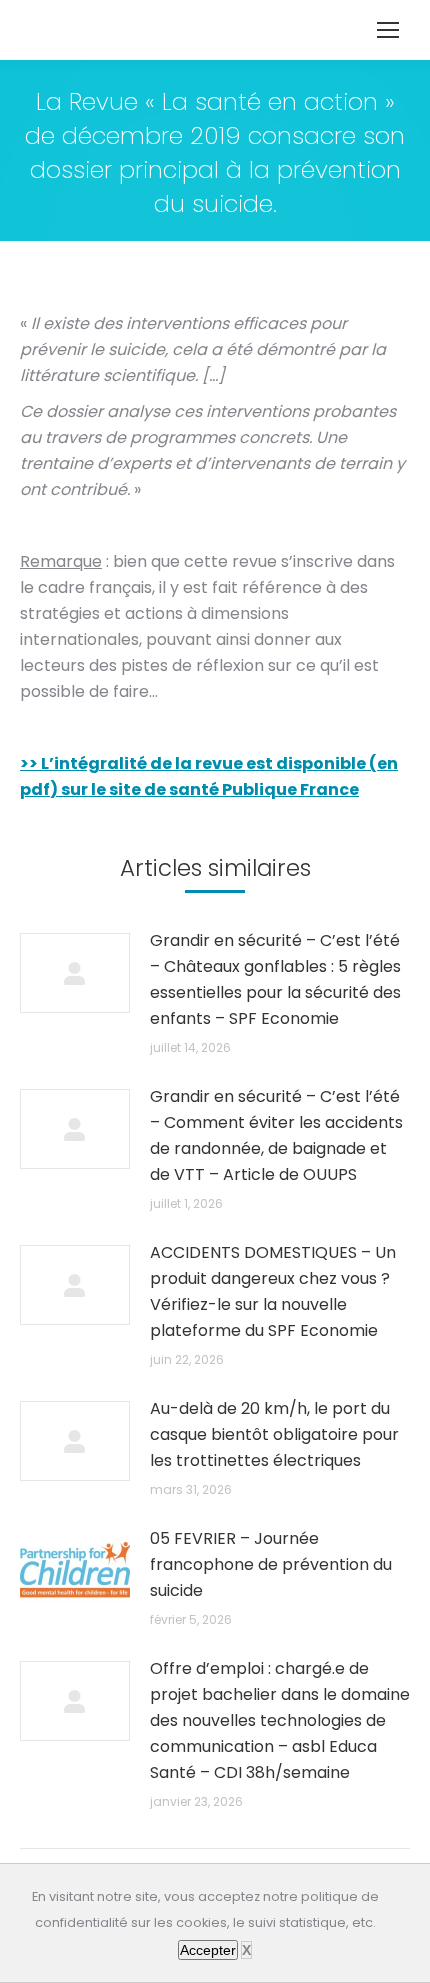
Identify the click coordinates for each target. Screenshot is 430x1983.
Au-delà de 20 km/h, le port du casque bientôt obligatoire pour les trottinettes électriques (274, 1434)
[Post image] (75, 973)
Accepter (208, 1950)
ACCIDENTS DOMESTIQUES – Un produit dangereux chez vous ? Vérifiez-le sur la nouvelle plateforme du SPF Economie (273, 1291)
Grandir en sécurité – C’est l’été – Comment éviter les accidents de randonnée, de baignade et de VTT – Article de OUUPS (276, 1135)
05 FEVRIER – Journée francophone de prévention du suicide (271, 1564)
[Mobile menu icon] (388, 30)
